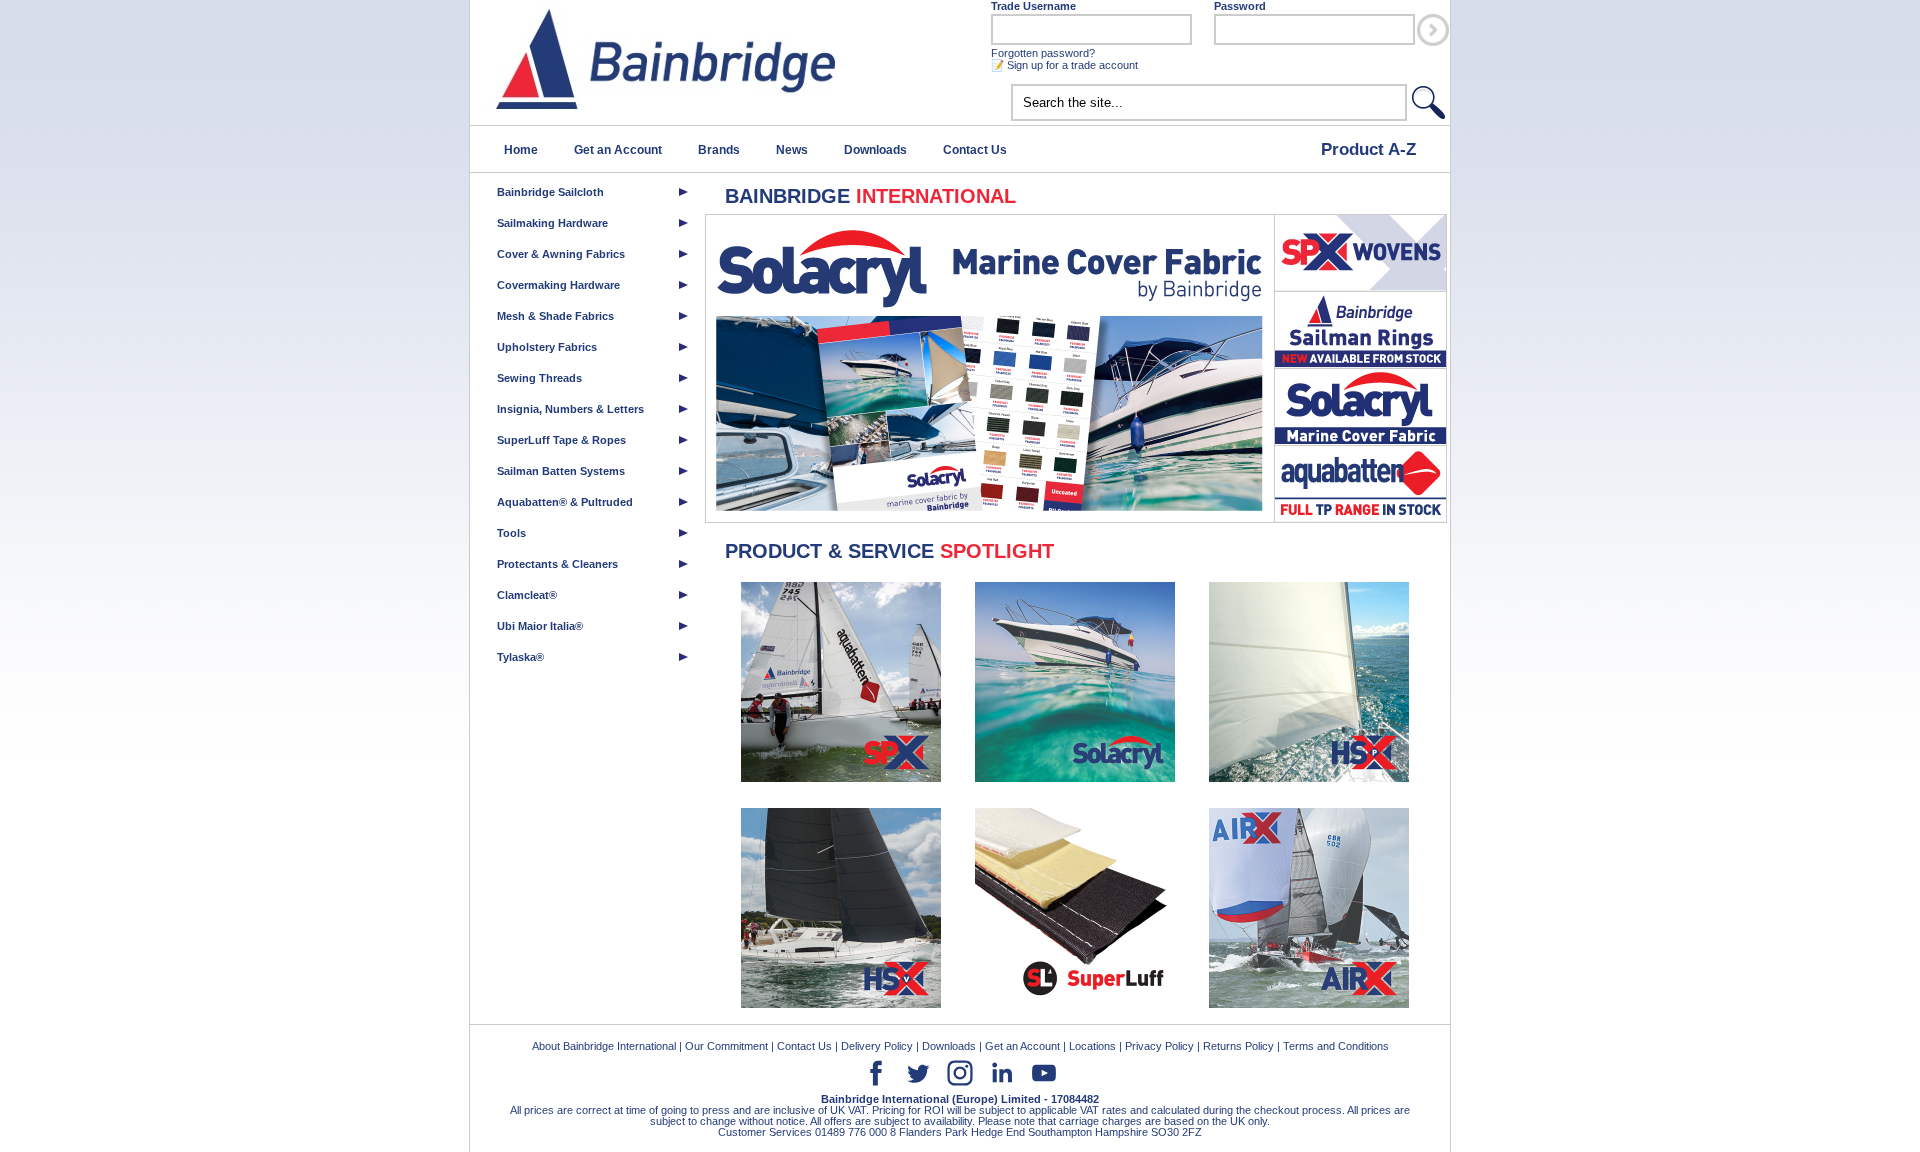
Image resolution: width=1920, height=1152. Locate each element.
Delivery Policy (877, 1046)
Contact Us (975, 150)
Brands (719, 150)
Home (521, 150)
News (792, 150)
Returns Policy (1238, 1046)
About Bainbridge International (604, 1046)
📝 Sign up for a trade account (1064, 65)
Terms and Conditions (1336, 1046)
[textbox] (1209, 102)
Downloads (875, 150)
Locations (1092, 1046)
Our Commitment (726, 1046)
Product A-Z (1368, 149)
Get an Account (618, 150)
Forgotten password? (1043, 53)
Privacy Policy (1159, 1046)
